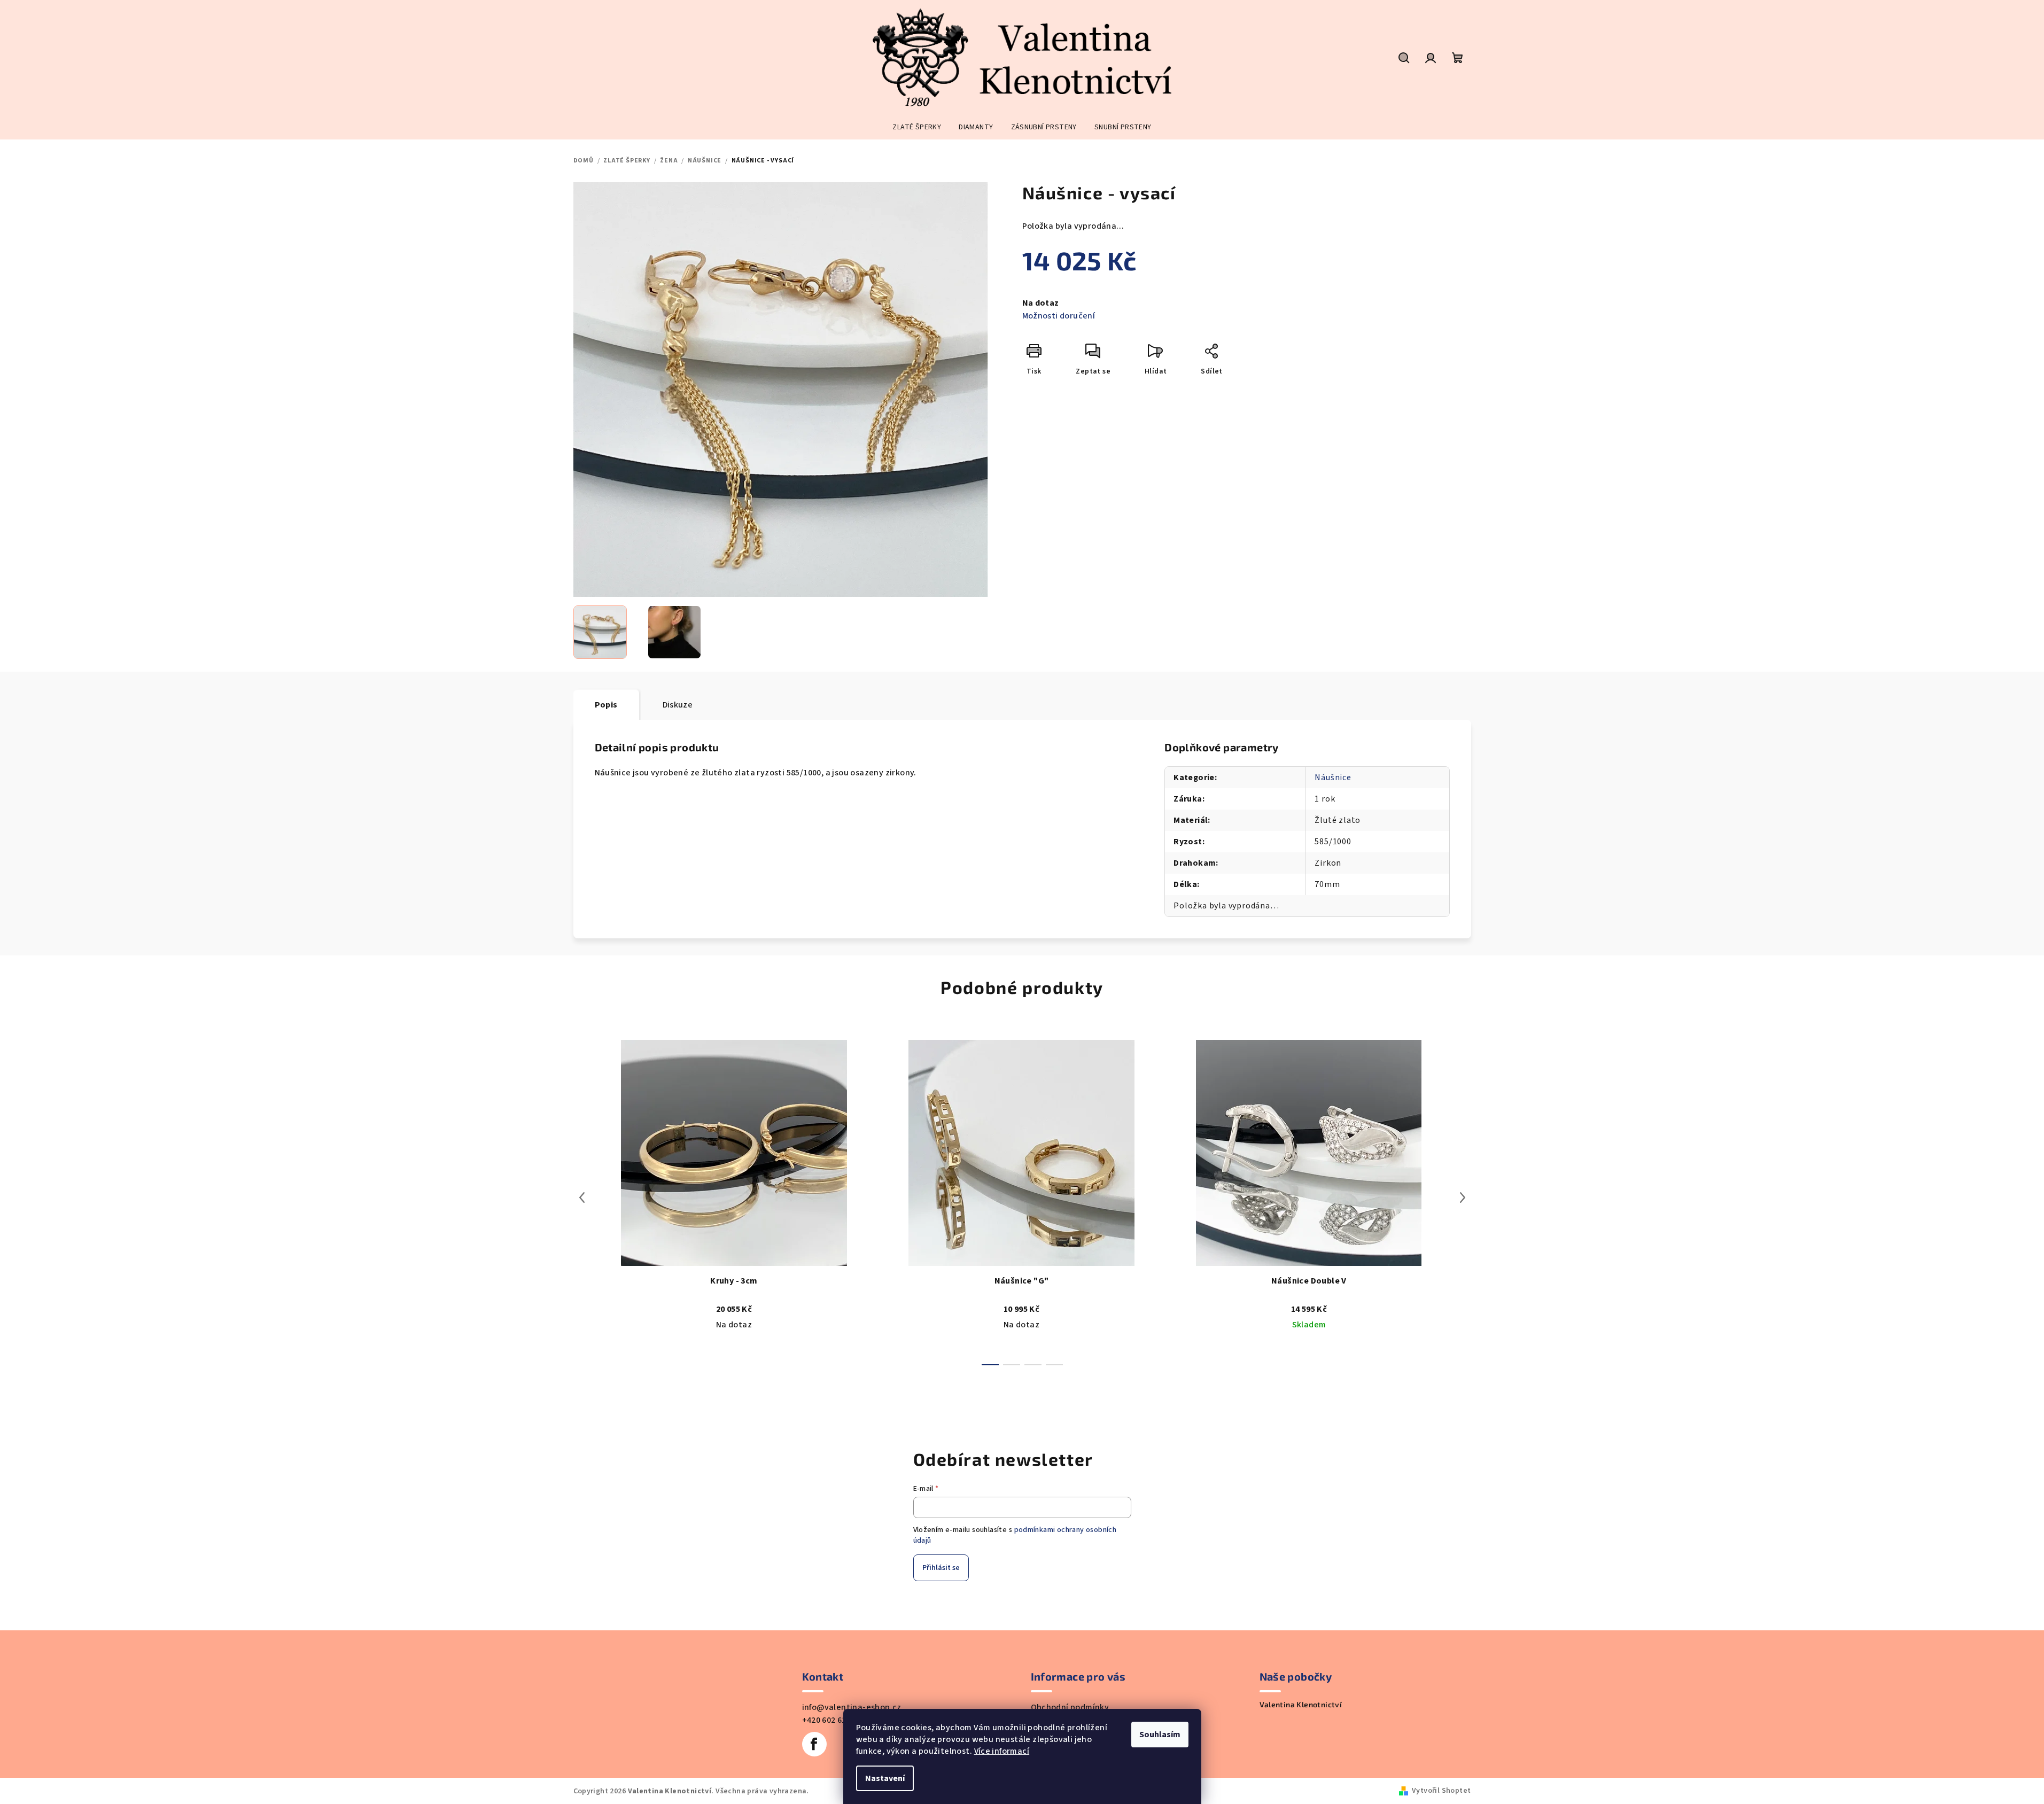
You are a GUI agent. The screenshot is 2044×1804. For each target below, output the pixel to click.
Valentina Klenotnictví (1301, 1705)
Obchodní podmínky (1070, 1707)
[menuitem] (917, 127)
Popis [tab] (606, 705)
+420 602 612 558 (834, 1720)
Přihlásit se (941, 1568)
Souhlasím (1160, 1735)
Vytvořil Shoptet (1441, 1791)
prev (582, 1198)
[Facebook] (814, 1744)
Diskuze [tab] (678, 705)
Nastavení (885, 1778)
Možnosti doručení (1059, 316)
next (1463, 1198)
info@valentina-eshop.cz (852, 1707)
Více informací (1002, 1751)
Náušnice (1333, 777)
